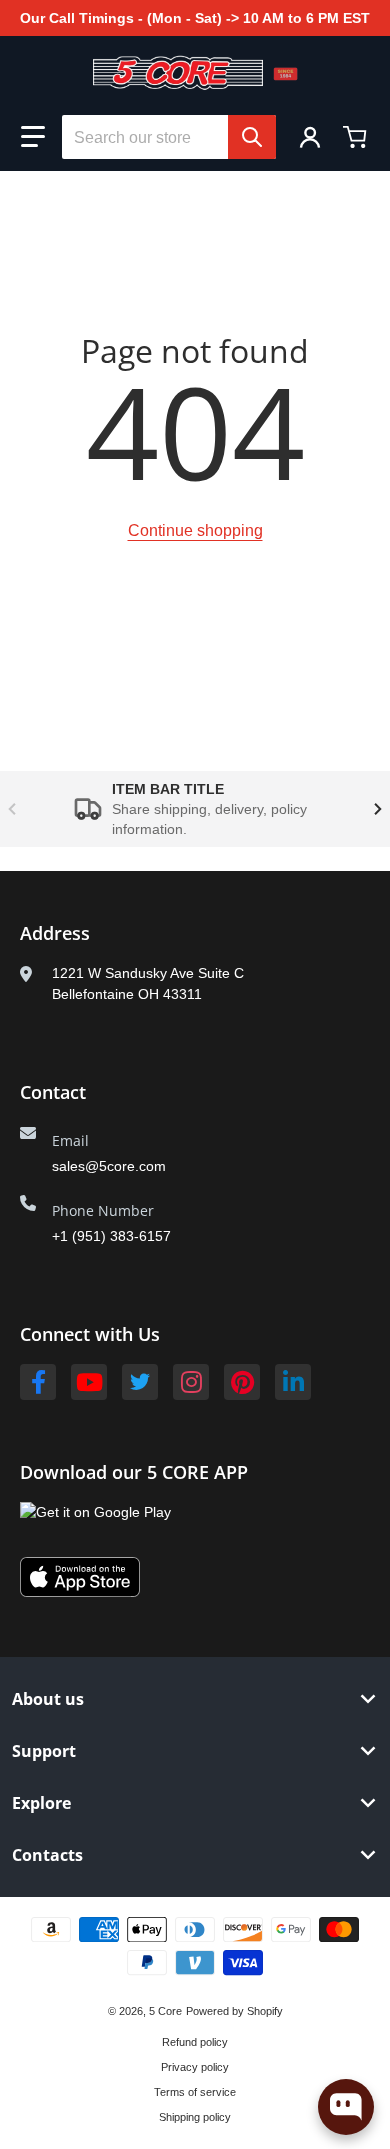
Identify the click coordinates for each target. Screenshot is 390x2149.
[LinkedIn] (293, 1382)
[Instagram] (191, 1382)
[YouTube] (89, 1382)
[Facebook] (38, 1382)
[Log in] (310, 137)
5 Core (165, 2011)
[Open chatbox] (346, 2107)
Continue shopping (195, 530)
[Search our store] (252, 137)
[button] (33, 137)
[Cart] (357, 137)
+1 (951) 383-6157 (111, 1236)
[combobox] (169, 137)
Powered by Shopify (234, 2011)
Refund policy (195, 2042)
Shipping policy (195, 2117)
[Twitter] (140, 1382)
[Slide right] (378, 809)
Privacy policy (195, 2067)
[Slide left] (12, 809)
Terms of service (195, 2092)
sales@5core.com (109, 1166)
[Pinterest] (242, 1382)
